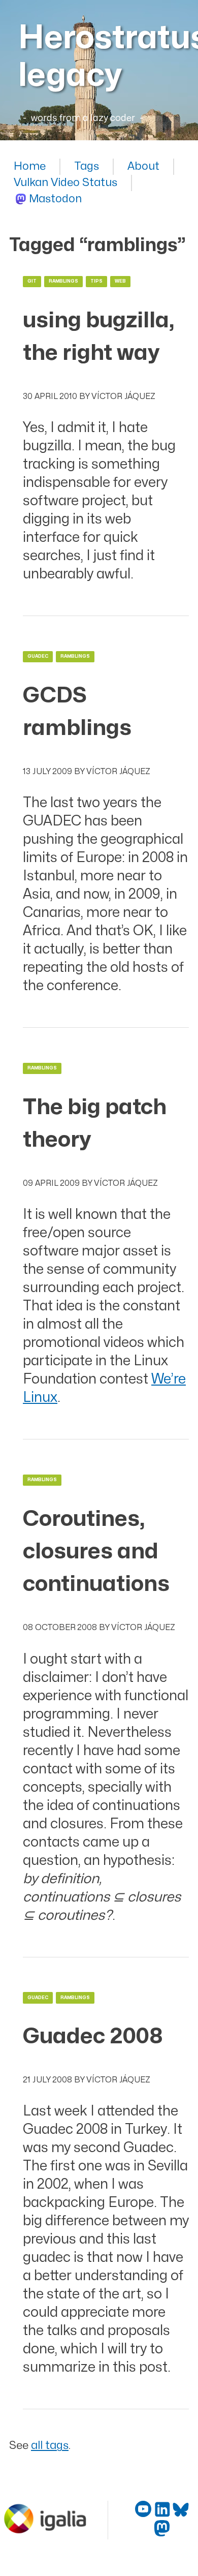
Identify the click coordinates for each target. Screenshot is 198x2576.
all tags (50, 2446)
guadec (38, 656)
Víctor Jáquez (123, 396)
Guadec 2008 (93, 2036)
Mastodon (55, 199)
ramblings (63, 281)
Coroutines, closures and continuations (96, 1552)
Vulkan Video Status (65, 183)
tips (96, 281)
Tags (87, 166)
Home (30, 166)
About (143, 166)
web (120, 281)
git (32, 281)
